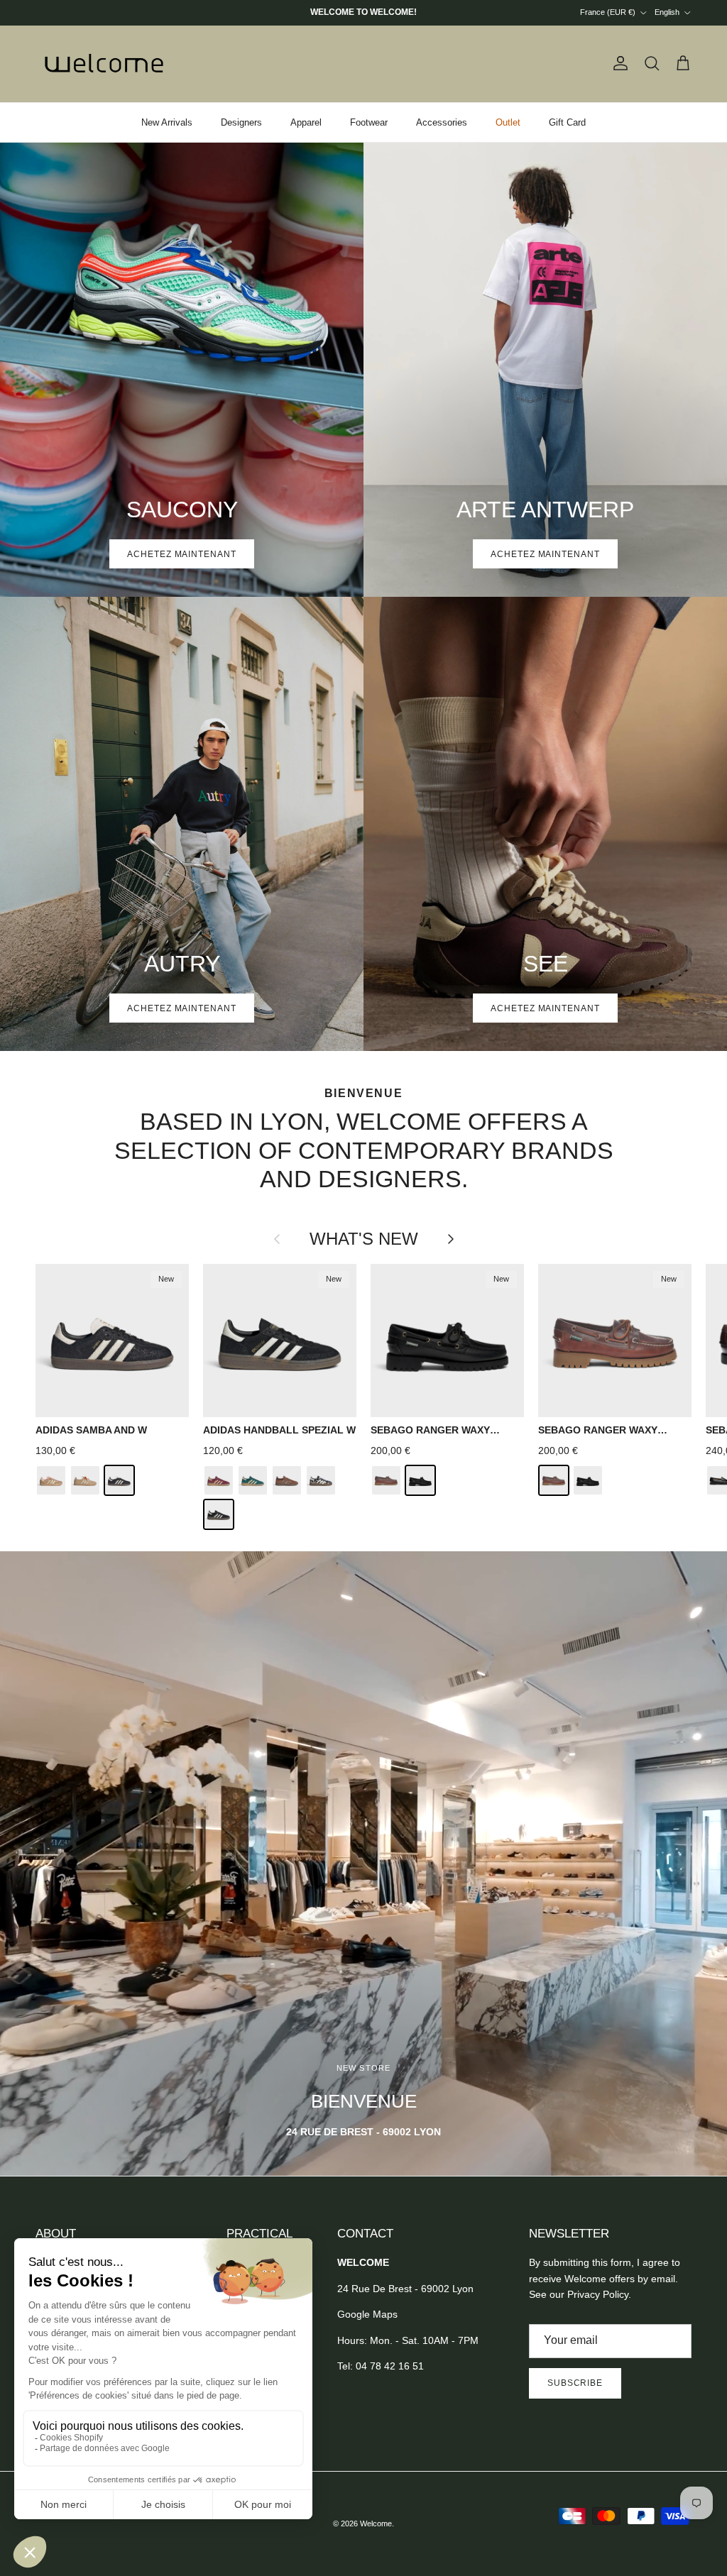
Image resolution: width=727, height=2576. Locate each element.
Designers (241, 122)
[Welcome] (106, 64)
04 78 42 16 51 (390, 2366)
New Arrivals (167, 122)
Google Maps (367, 2314)
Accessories (442, 122)
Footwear (369, 122)
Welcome (376, 2523)
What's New (364, 1239)
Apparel (306, 122)
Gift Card (567, 122)
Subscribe (575, 2383)
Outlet (508, 122)
